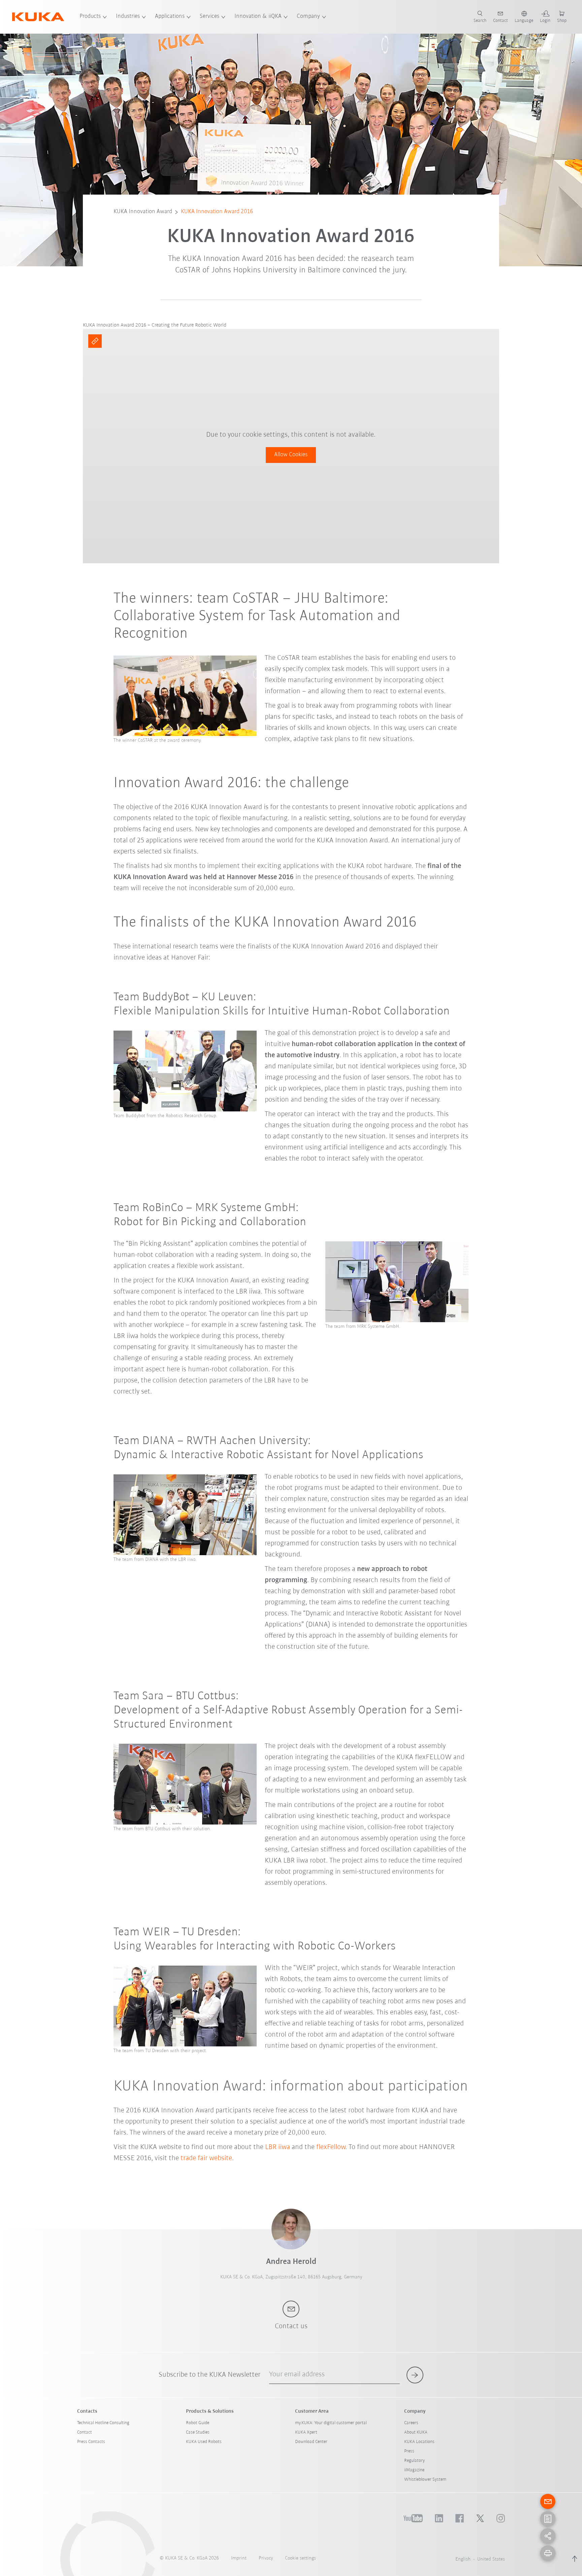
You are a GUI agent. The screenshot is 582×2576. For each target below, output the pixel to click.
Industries (128, 16)
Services (209, 16)
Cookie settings (300, 2558)
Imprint (239, 2558)
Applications (170, 16)
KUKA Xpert (306, 2432)
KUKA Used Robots (204, 2442)
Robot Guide (198, 2423)
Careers (411, 2423)
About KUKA (416, 2432)
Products (90, 16)
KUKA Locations (419, 2442)
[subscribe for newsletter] (415, 2375)
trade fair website (206, 2158)
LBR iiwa (278, 2147)
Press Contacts (91, 2442)
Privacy (266, 2558)
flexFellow (331, 2147)
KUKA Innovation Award (143, 212)
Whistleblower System (425, 2480)
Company (308, 16)
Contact (85, 2432)
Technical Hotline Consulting (103, 2423)
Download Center (311, 2442)
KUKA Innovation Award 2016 (217, 212)
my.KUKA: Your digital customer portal (331, 2423)
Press (409, 2451)
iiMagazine (414, 2470)
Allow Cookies (291, 455)
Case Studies (198, 2432)
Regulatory (414, 2461)
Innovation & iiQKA (258, 16)
